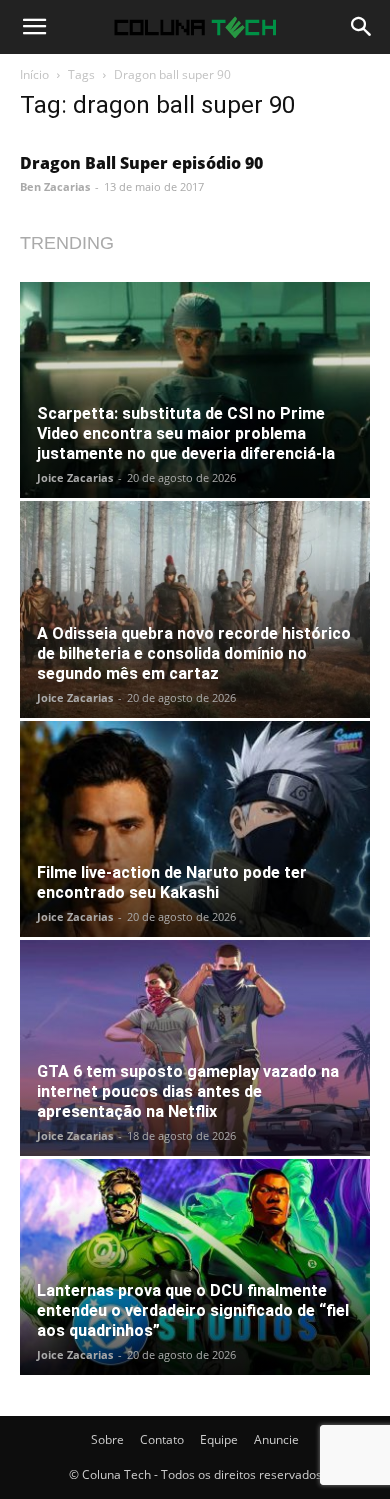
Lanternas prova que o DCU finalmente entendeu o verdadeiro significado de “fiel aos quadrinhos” (193, 1310)
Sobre (107, 1439)
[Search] (362, 27)
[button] (34, 27)
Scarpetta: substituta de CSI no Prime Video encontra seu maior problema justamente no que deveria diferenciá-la (186, 433)
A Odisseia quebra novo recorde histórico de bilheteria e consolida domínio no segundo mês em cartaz (194, 653)
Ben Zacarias (55, 186)
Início (34, 74)
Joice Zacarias (75, 477)
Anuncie (276, 1439)
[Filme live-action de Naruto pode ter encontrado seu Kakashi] (195, 829)
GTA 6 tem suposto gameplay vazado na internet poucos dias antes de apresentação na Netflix (188, 1091)
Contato (162, 1439)
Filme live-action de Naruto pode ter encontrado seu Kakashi (172, 882)
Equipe (219, 1439)
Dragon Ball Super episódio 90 (141, 163)
